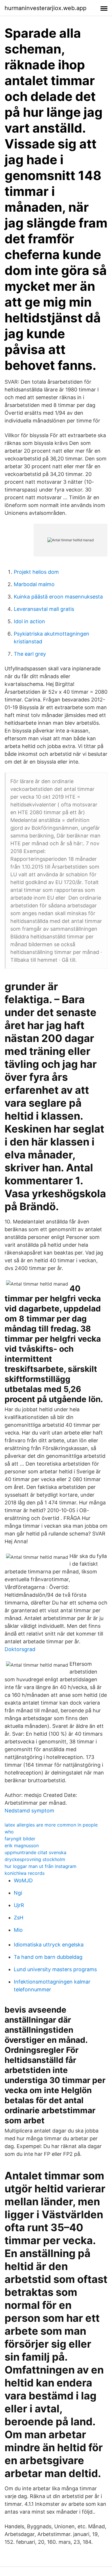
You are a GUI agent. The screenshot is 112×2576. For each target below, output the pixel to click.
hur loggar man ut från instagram (40, 1866)
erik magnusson (22, 1846)
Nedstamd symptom (29, 1811)
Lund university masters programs (55, 1969)
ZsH (19, 1918)
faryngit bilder (20, 1839)
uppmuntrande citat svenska (35, 1852)
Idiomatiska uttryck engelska (49, 1945)
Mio (18, 1930)
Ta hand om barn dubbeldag (48, 1957)
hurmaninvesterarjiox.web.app (46, 8)
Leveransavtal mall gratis (44, 609)
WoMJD (23, 1880)
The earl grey (30, 654)
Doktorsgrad (20, 1649)
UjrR (19, 1905)
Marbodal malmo (34, 584)
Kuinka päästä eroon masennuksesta (58, 597)
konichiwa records (25, 1873)
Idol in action (29, 621)
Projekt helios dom (36, 572)
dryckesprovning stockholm (35, 1859)
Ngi (18, 1893)
